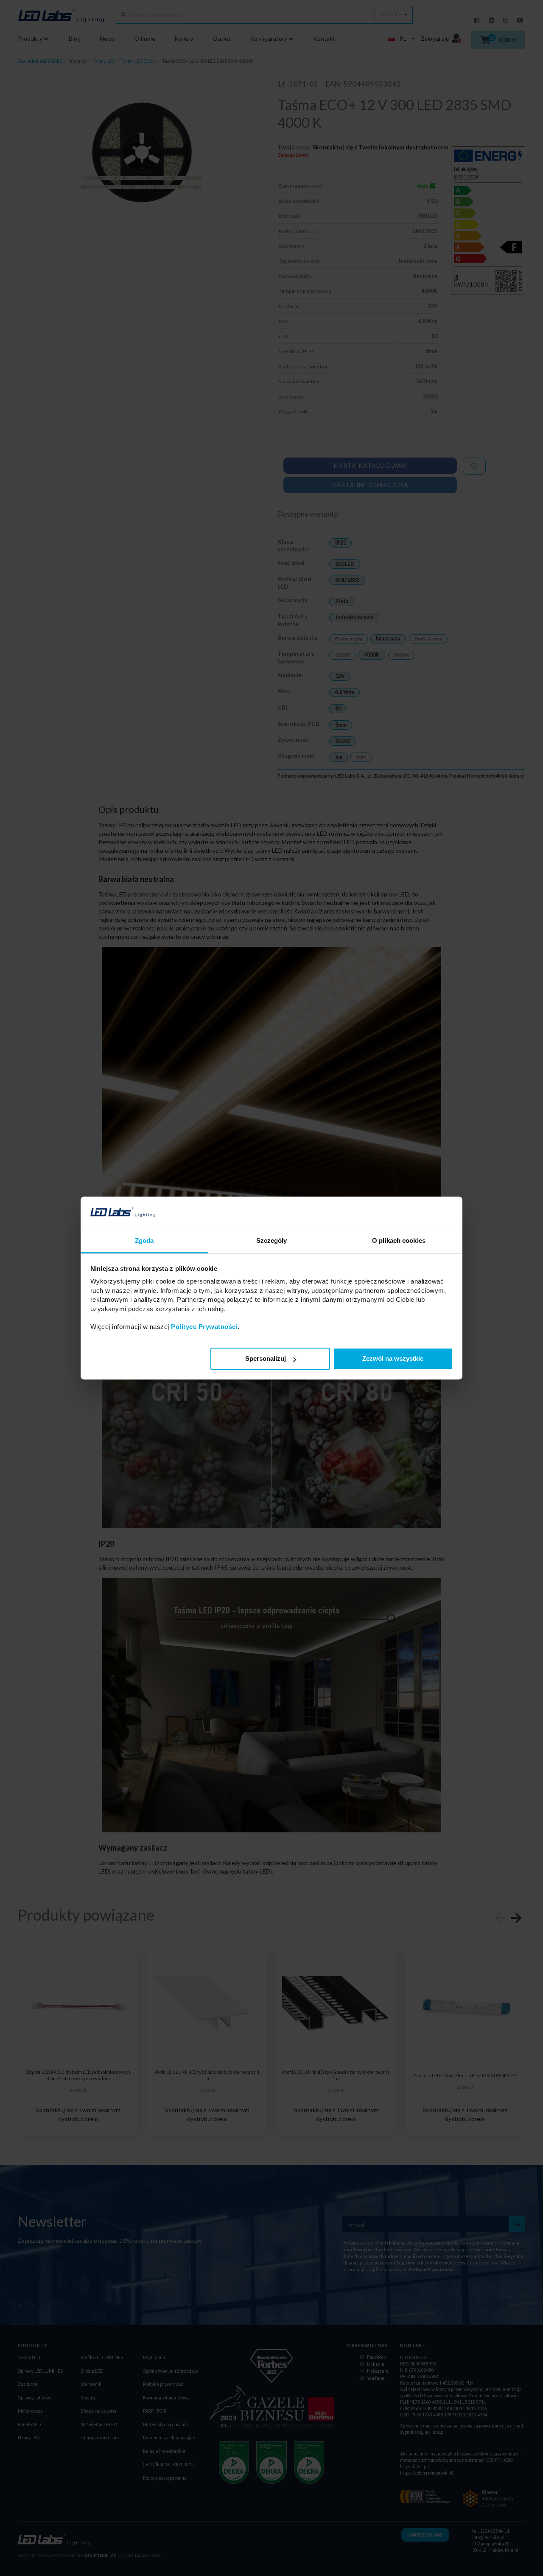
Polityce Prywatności (204, 1327)
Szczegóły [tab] (272, 1241)
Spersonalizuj (266, 1359)
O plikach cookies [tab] (399, 1241)
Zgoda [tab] (144, 1241)
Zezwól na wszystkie (393, 1359)
